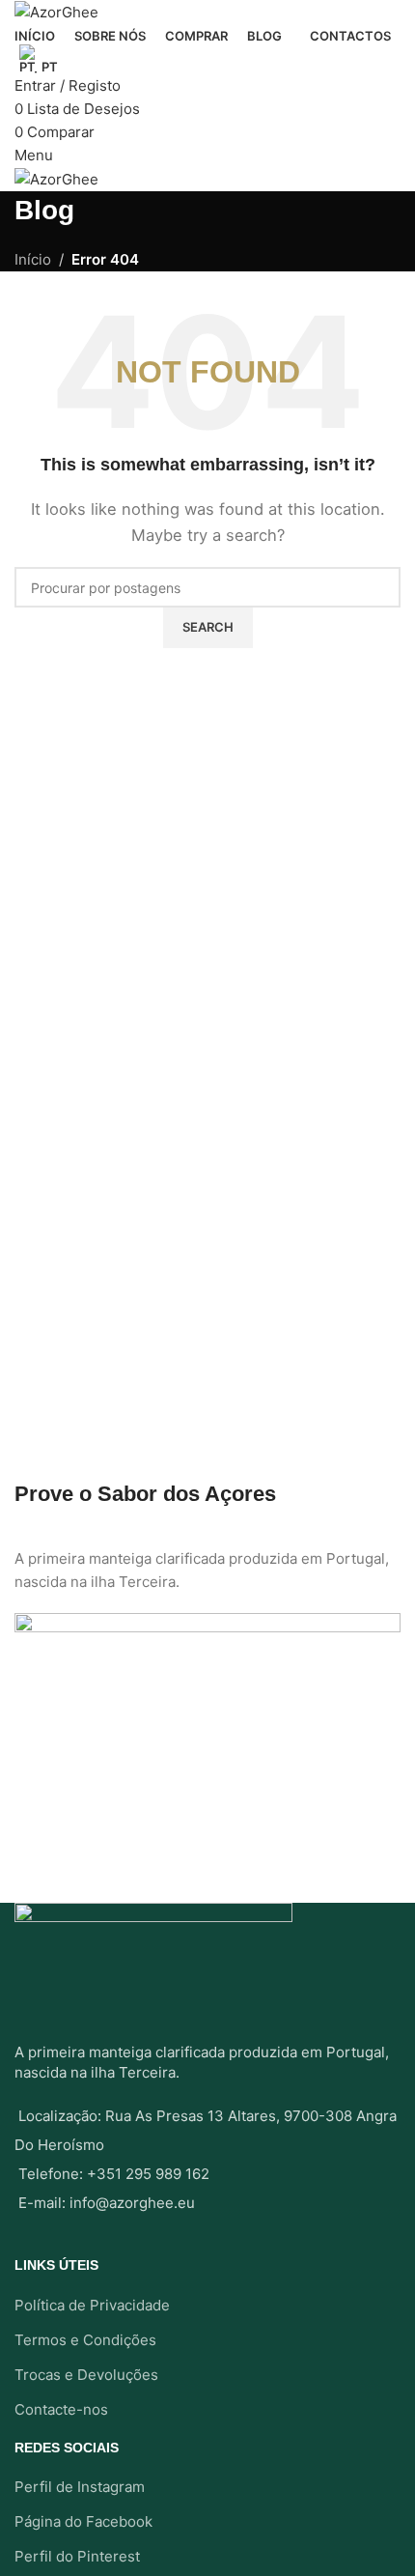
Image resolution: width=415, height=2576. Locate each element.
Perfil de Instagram (80, 2487)
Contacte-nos (61, 2409)
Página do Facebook (83, 2521)
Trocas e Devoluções (86, 2375)
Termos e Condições (85, 2340)
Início (33, 259)
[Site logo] (56, 11)
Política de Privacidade (92, 2305)
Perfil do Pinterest (77, 2556)
